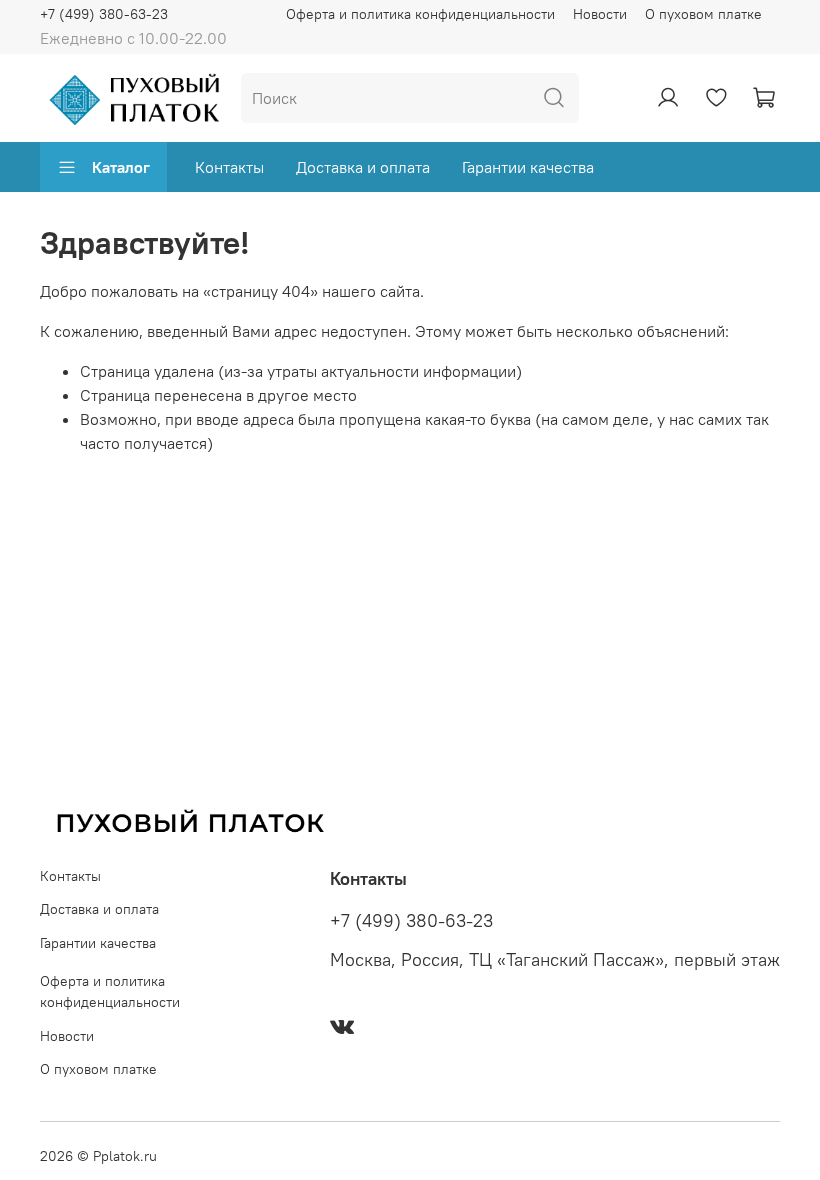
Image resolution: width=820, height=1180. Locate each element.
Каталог (121, 167)
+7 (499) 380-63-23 (104, 14)
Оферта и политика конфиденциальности (420, 14)
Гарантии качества (528, 167)
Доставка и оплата (363, 167)
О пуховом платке (703, 14)
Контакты (229, 167)
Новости (600, 14)
